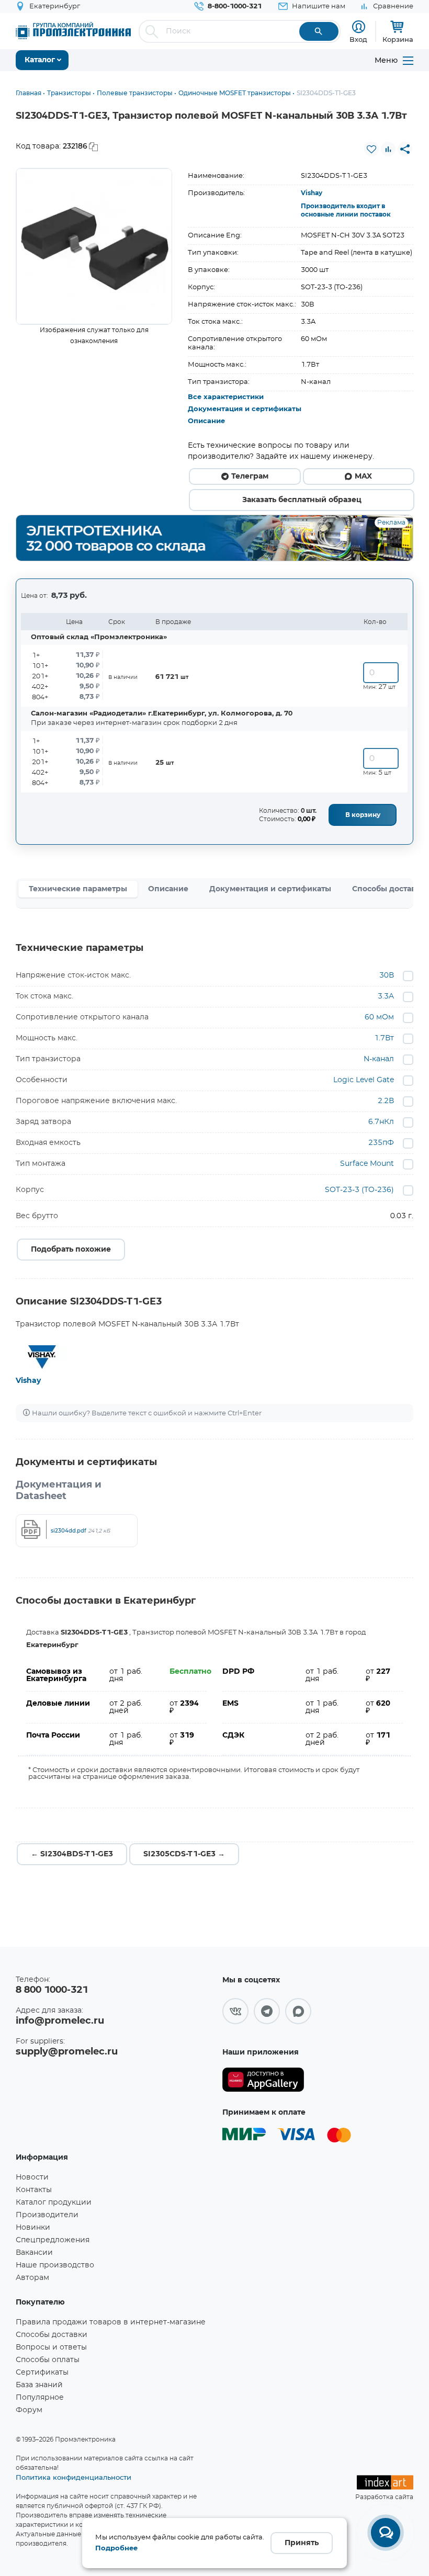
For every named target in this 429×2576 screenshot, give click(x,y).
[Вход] (359, 27)
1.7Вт (384, 1038)
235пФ (381, 1143)
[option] (94, 246)
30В (387, 975)
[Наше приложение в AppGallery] (263, 2080)
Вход (358, 39)
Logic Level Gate (364, 1080)
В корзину (363, 815)
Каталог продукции (54, 2203)
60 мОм (379, 1017)
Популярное (40, 2398)
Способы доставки (52, 2335)
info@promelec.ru (60, 2021)
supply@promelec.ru (67, 2052)
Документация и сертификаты (245, 409)
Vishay (312, 193)
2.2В (386, 1101)
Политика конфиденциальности (74, 2477)
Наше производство (55, 2265)
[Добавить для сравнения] (388, 149)
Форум (29, 2410)
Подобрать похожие (71, 1250)
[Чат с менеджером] (386, 2533)
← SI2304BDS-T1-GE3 (72, 1854)
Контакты (34, 2190)
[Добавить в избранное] (371, 149)
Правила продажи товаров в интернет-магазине (111, 2322)
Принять (302, 2543)
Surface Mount (367, 1164)
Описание (206, 421)
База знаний (39, 2385)
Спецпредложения (53, 2240)
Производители (47, 2215)
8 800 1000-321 (52, 1990)
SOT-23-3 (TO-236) (359, 1190)
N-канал (379, 1059)
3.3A (386, 996)
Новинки (33, 2228)
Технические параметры (78, 889)
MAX (363, 476)
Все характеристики (226, 397)
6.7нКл (381, 1122)
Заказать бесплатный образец (302, 500)
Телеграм (250, 476)
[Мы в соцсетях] (235, 2011)
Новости (32, 2177)
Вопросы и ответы (51, 2347)
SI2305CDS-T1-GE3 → (184, 1854)
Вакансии (34, 2253)
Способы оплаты (48, 2360)
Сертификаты (42, 2373)
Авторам (32, 2278)
